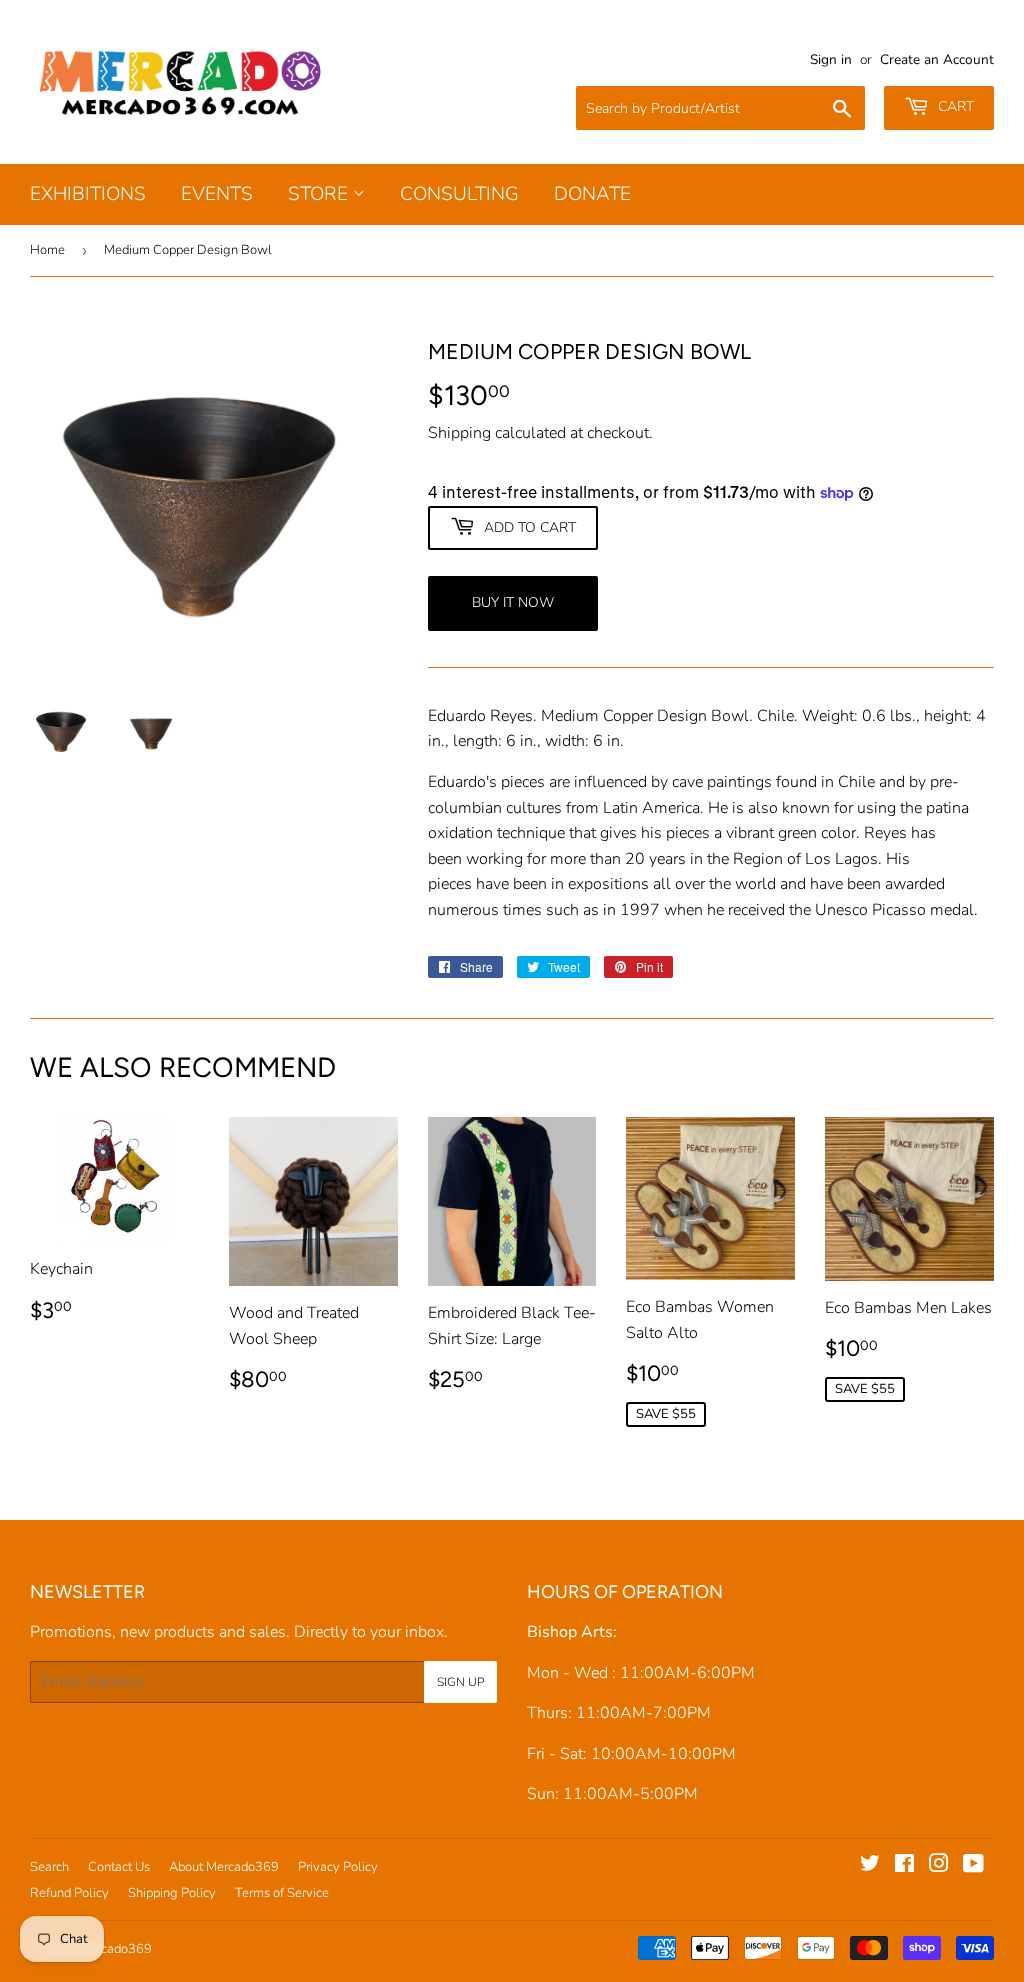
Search (49, 1867)
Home (47, 250)
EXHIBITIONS (88, 194)
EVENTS (217, 194)
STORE (320, 194)
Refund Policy (69, 1893)
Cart (954, 106)
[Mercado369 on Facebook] (904, 1866)
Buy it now (513, 602)
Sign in (831, 59)
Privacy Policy (338, 1867)
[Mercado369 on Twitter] (870, 1866)
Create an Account (937, 59)
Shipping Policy (172, 1893)
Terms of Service (282, 1893)
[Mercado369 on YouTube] (973, 1866)
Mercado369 (115, 1949)
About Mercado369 (224, 1867)
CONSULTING (459, 194)
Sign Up (460, 1682)
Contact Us (119, 1867)
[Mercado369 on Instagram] (939, 1866)
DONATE (592, 194)
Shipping (459, 433)
